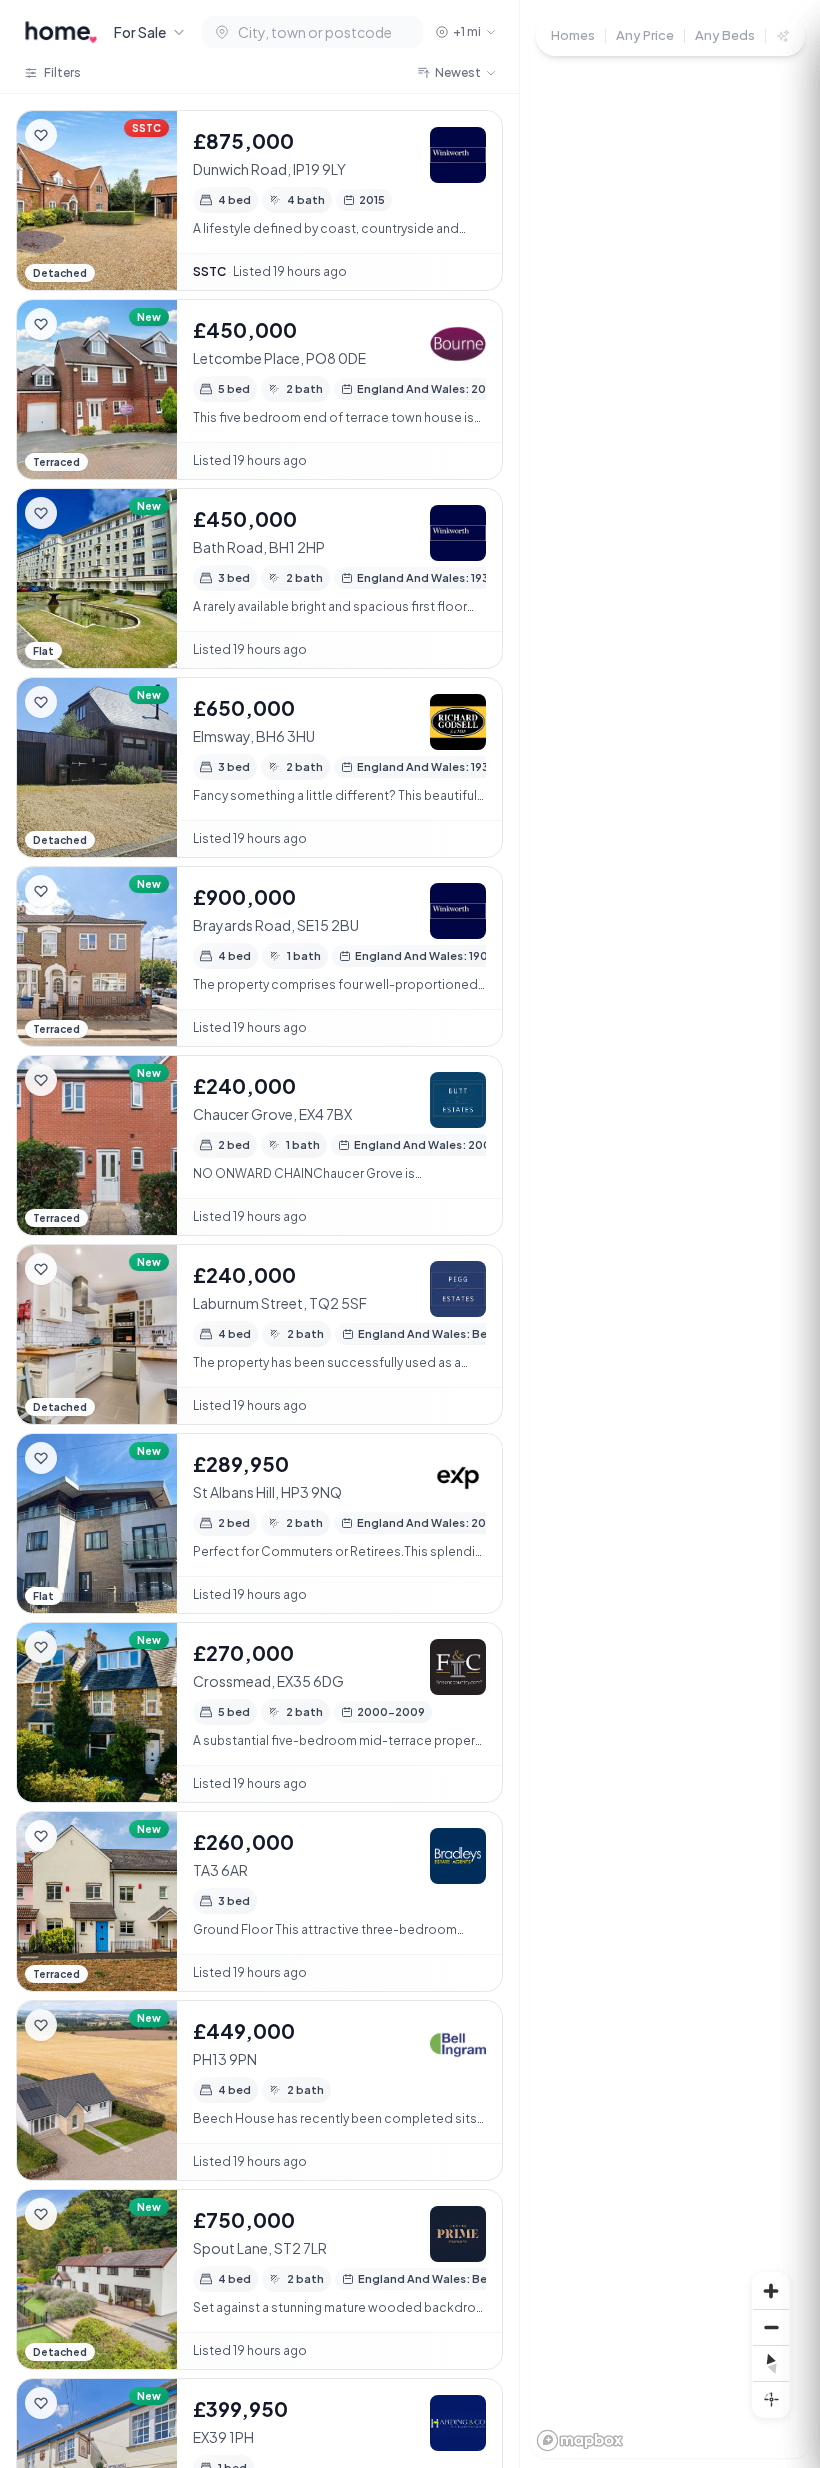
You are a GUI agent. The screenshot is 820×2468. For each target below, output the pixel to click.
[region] (670, 1234)
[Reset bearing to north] (771, 2363)
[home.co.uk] (61, 32)
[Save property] (41, 135)
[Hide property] (81, 135)
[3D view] (771, 2399)
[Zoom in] (771, 2291)
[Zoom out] (771, 2327)
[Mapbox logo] (580, 2440)
